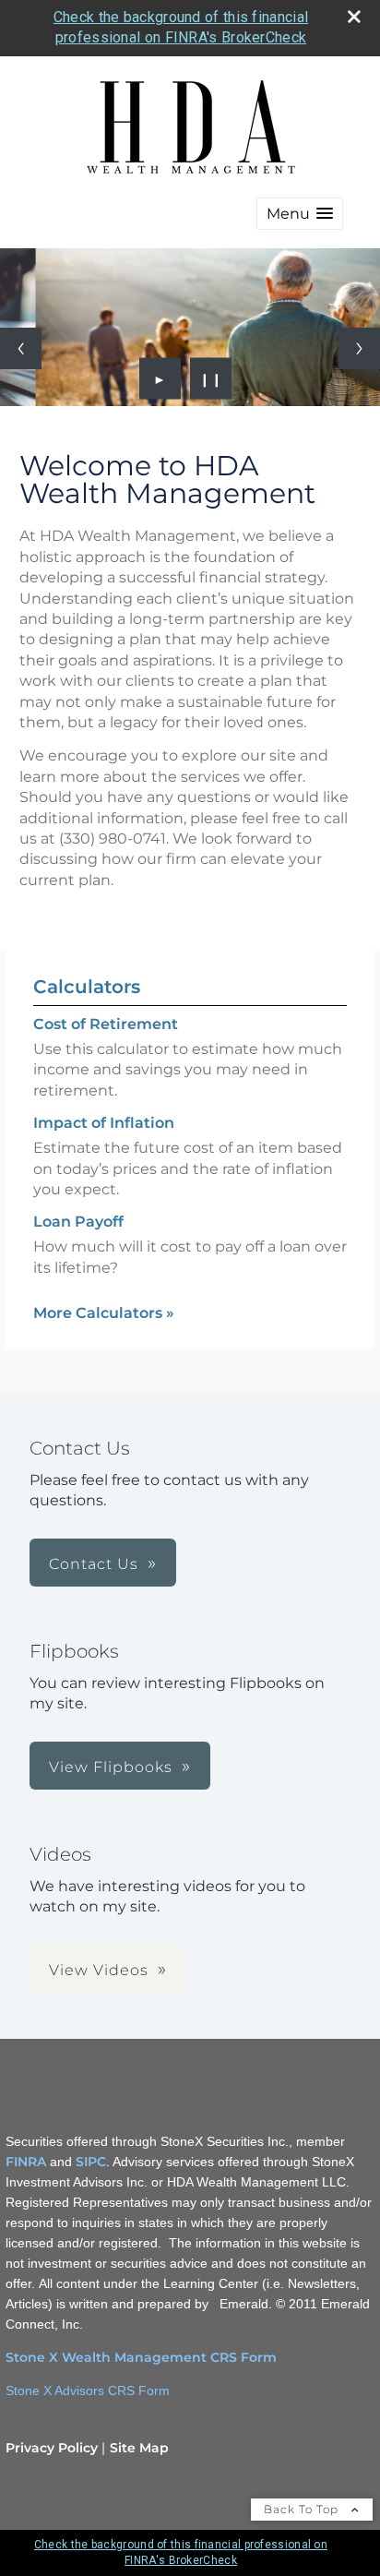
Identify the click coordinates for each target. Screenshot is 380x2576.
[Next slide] (359, 348)
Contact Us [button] (94, 1564)
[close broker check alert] (354, 17)
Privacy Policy (52, 2448)
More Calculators (104, 1313)
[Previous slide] (21, 348)
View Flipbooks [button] (111, 1767)
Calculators (87, 987)
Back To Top (303, 2509)
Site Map (139, 2448)
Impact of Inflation (104, 1123)
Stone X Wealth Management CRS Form (141, 2357)
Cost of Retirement (106, 1024)
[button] (300, 214)
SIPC (91, 2162)
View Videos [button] (99, 1970)
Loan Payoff (78, 1222)
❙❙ (211, 378)
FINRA (26, 2162)
